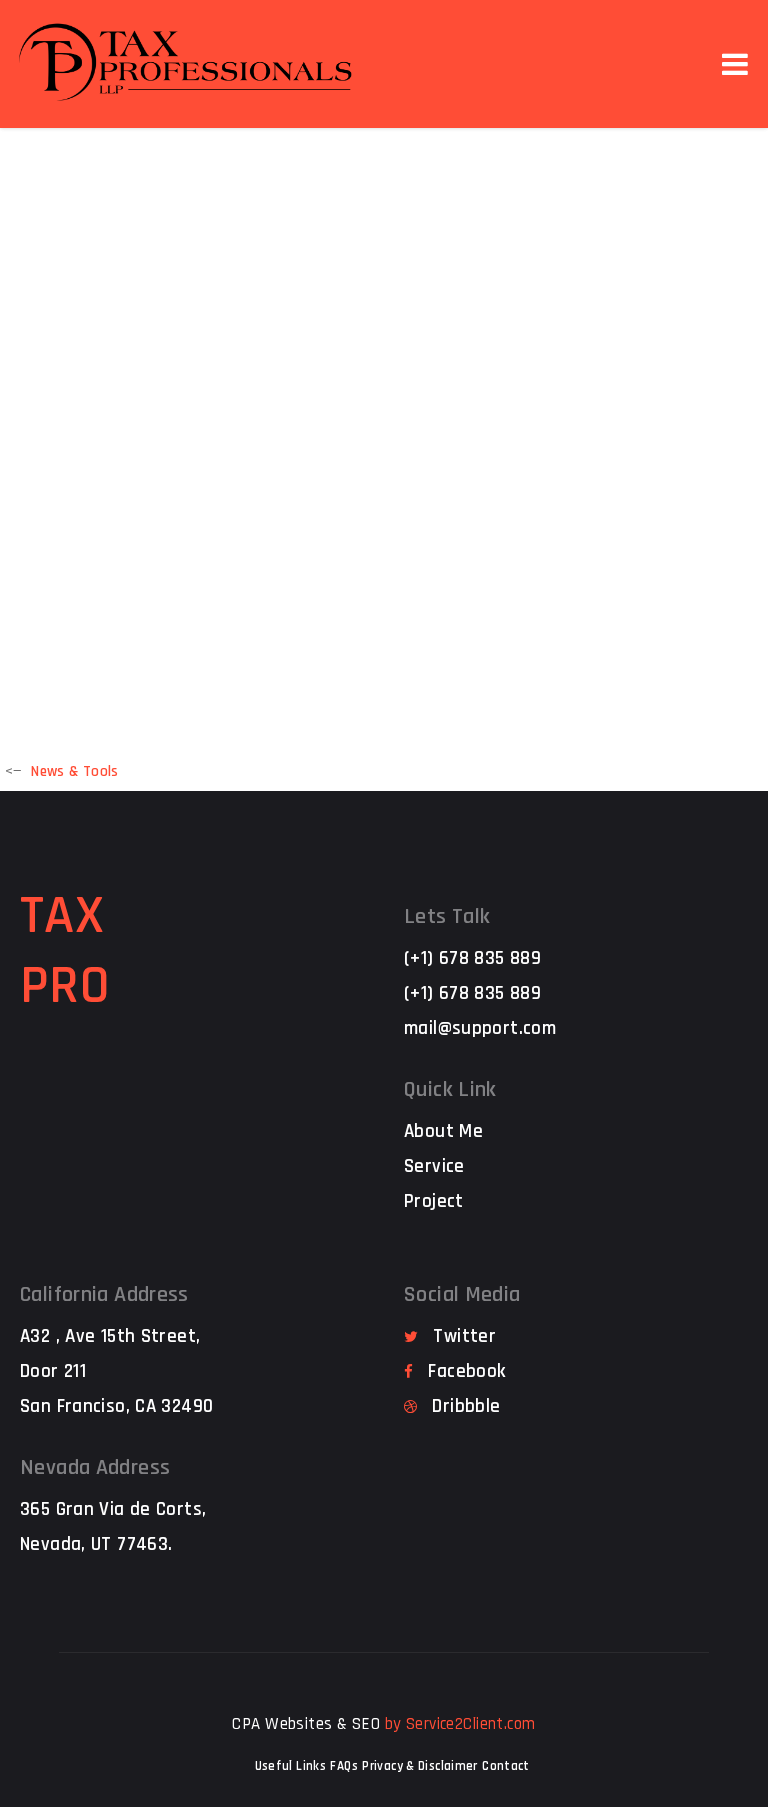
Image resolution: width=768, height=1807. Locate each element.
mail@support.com (480, 1028)
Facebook (466, 1371)
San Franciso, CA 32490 (116, 1406)
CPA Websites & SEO (306, 1724)
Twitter (464, 1336)
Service (434, 1166)
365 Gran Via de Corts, (113, 1509)
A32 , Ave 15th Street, (110, 1336)
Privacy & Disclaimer (420, 1766)
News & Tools (75, 771)
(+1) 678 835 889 (472, 958)
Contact (506, 1766)
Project (434, 1201)
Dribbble (466, 1406)
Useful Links (291, 1766)
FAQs (344, 1766)
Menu (735, 64)
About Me (443, 1131)
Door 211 (53, 1371)
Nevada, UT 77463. (96, 1544)
